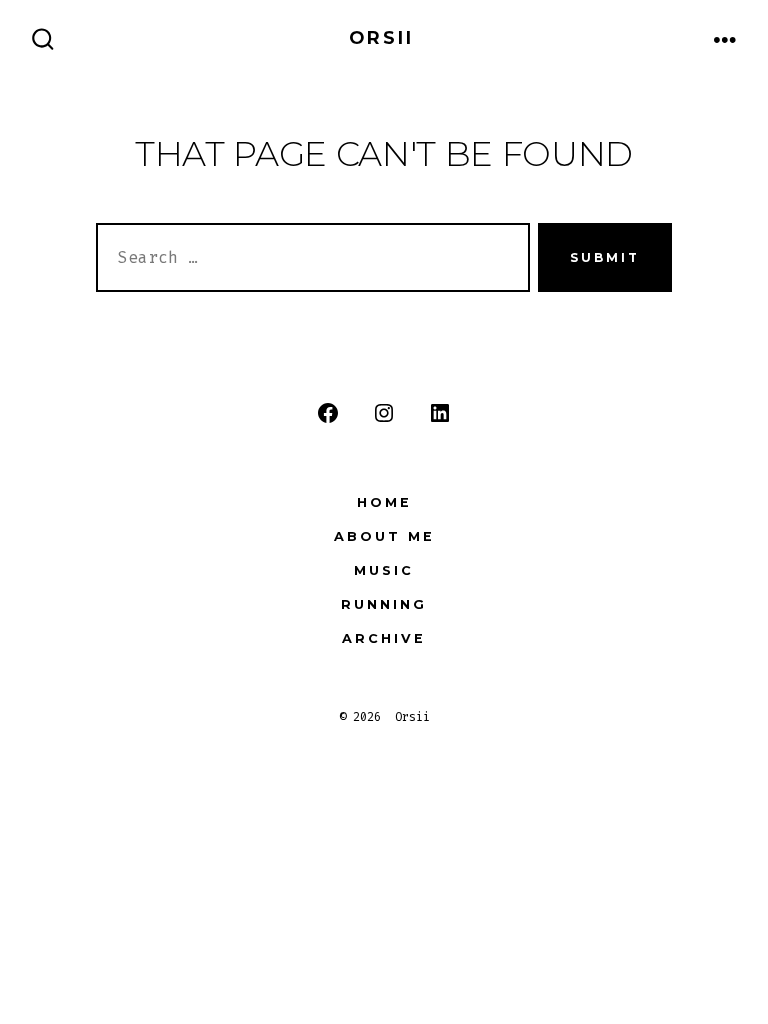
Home (384, 502)
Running (384, 604)
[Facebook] (328, 413)
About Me (384, 536)
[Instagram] (384, 413)
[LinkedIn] (440, 413)
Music (384, 570)
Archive (384, 638)
